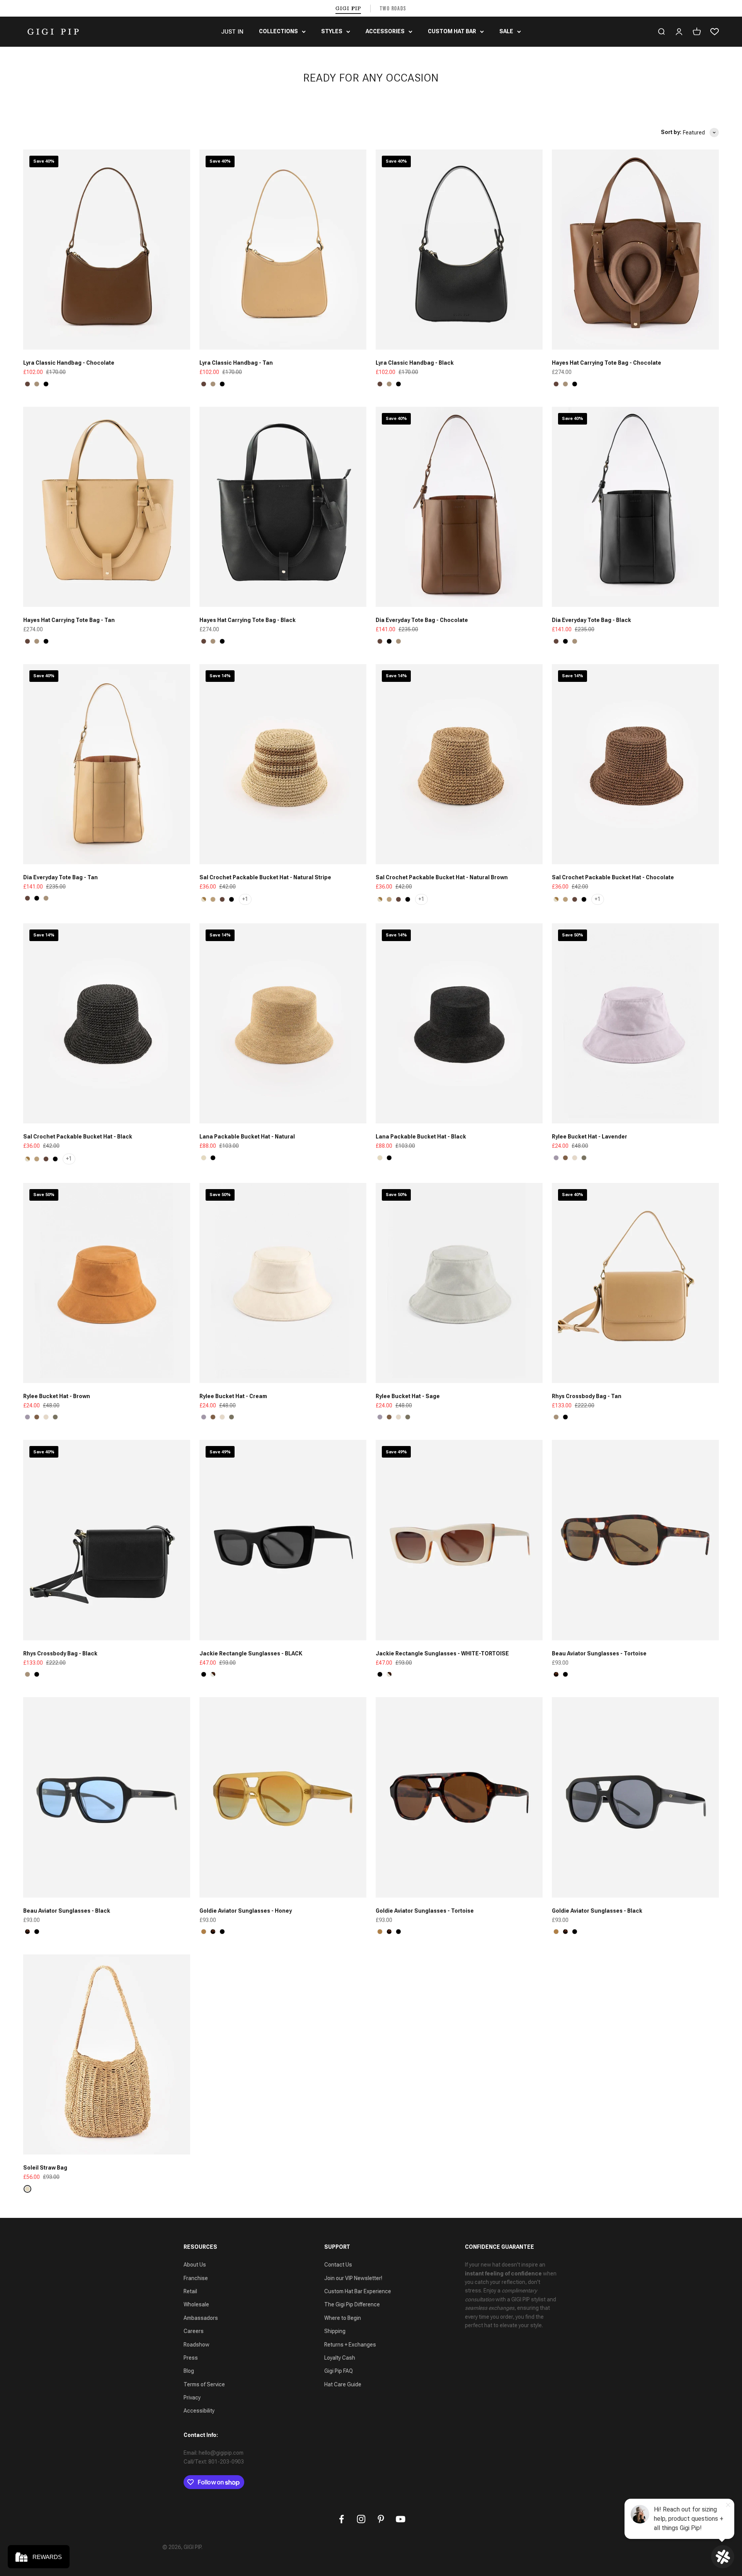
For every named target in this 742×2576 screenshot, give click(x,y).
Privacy (192, 2398)
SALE (506, 31)
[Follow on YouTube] (401, 2519)
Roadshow (197, 2345)
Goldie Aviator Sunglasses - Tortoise (425, 1911)
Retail (190, 2291)
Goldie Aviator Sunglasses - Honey (246, 1911)
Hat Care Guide (343, 2384)
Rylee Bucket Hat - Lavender (590, 1137)
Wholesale (196, 2304)
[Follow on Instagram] (361, 2519)
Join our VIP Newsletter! (353, 2278)
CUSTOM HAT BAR (452, 31)
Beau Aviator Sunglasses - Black (67, 1911)
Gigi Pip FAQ (339, 2371)
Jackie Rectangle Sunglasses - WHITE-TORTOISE (442, 1653)
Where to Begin (343, 2318)
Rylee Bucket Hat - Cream (233, 1396)
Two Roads (393, 8)
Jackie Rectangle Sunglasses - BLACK (251, 1653)
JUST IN (232, 32)
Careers (194, 2331)
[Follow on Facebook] (341, 2519)
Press (191, 2358)
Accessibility (199, 2411)
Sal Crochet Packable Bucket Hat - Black (78, 1137)
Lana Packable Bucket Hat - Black (421, 1137)
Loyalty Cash (340, 2358)
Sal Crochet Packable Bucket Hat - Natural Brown (442, 877)
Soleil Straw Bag (45, 2168)
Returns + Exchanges (350, 2345)
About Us (195, 2265)
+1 (245, 899)
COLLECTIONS (278, 31)
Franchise (196, 2278)
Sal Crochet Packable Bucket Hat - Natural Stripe (265, 877)
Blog (189, 2371)
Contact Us (338, 2265)
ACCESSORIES (385, 31)
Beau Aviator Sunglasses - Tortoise (599, 1653)
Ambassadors (201, 2318)
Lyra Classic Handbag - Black (415, 363)
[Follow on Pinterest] (381, 2519)
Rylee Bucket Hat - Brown (57, 1396)
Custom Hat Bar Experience (358, 2291)
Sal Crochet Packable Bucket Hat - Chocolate (613, 877)
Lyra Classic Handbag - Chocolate (69, 363)
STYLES (332, 31)
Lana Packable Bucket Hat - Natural (247, 1137)
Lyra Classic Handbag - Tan (236, 363)
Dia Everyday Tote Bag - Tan (60, 877)
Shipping (335, 2331)
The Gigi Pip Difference (352, 2304)
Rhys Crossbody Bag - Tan (587, 1396)
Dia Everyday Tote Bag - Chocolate (422, 620)
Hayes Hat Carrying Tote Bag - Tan (69, 620)
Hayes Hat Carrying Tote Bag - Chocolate (607, 363)
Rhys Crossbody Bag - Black (60, 1653)
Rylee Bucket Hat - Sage (408, 1396)
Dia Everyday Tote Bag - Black (591, 620)
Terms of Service (204, 2384)
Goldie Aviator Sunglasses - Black (597, 1911)
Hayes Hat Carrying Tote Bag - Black (248, 620)
